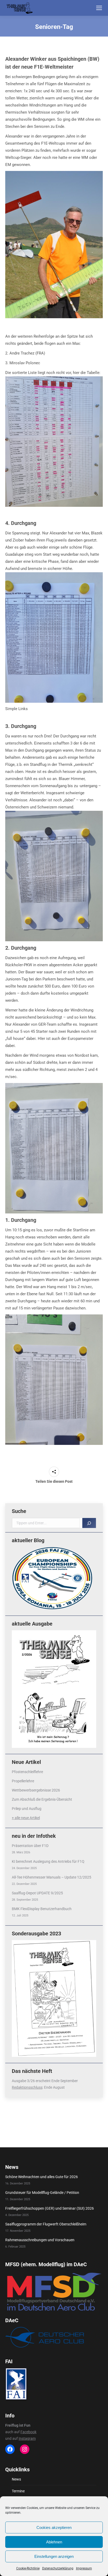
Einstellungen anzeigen (54, 2556)
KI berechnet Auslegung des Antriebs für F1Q (48, 1861)
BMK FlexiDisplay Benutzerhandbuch (42, 1909)
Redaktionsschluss (27, 2087)
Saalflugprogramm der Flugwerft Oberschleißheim (46, 2224)
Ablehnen (54, 2542)
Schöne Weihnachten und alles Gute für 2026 (42, 2177)
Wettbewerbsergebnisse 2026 (36, 1790)
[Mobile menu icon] (99, 8)
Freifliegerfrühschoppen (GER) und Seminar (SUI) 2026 (50, 2208)
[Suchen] (89, 1523)
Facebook (28, 2432)
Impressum (84, 2568)
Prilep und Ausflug (27, 1809)
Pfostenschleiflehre (27, 1772)
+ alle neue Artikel (26, 1818)
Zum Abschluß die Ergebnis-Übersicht (42, 1799)
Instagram (27, 2438)
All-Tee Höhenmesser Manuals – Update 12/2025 (52, 1877)
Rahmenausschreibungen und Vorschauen (40, 2240)
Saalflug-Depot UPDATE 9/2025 (37, 1893)
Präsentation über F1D (30, 1846)
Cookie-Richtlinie (28, 2568)
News (16, 2479)
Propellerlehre (23, 1781)
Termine (18, 2491)
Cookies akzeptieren (54, 2527)
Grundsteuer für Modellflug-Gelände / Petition (42, 2193)
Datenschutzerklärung (58, 2568)
